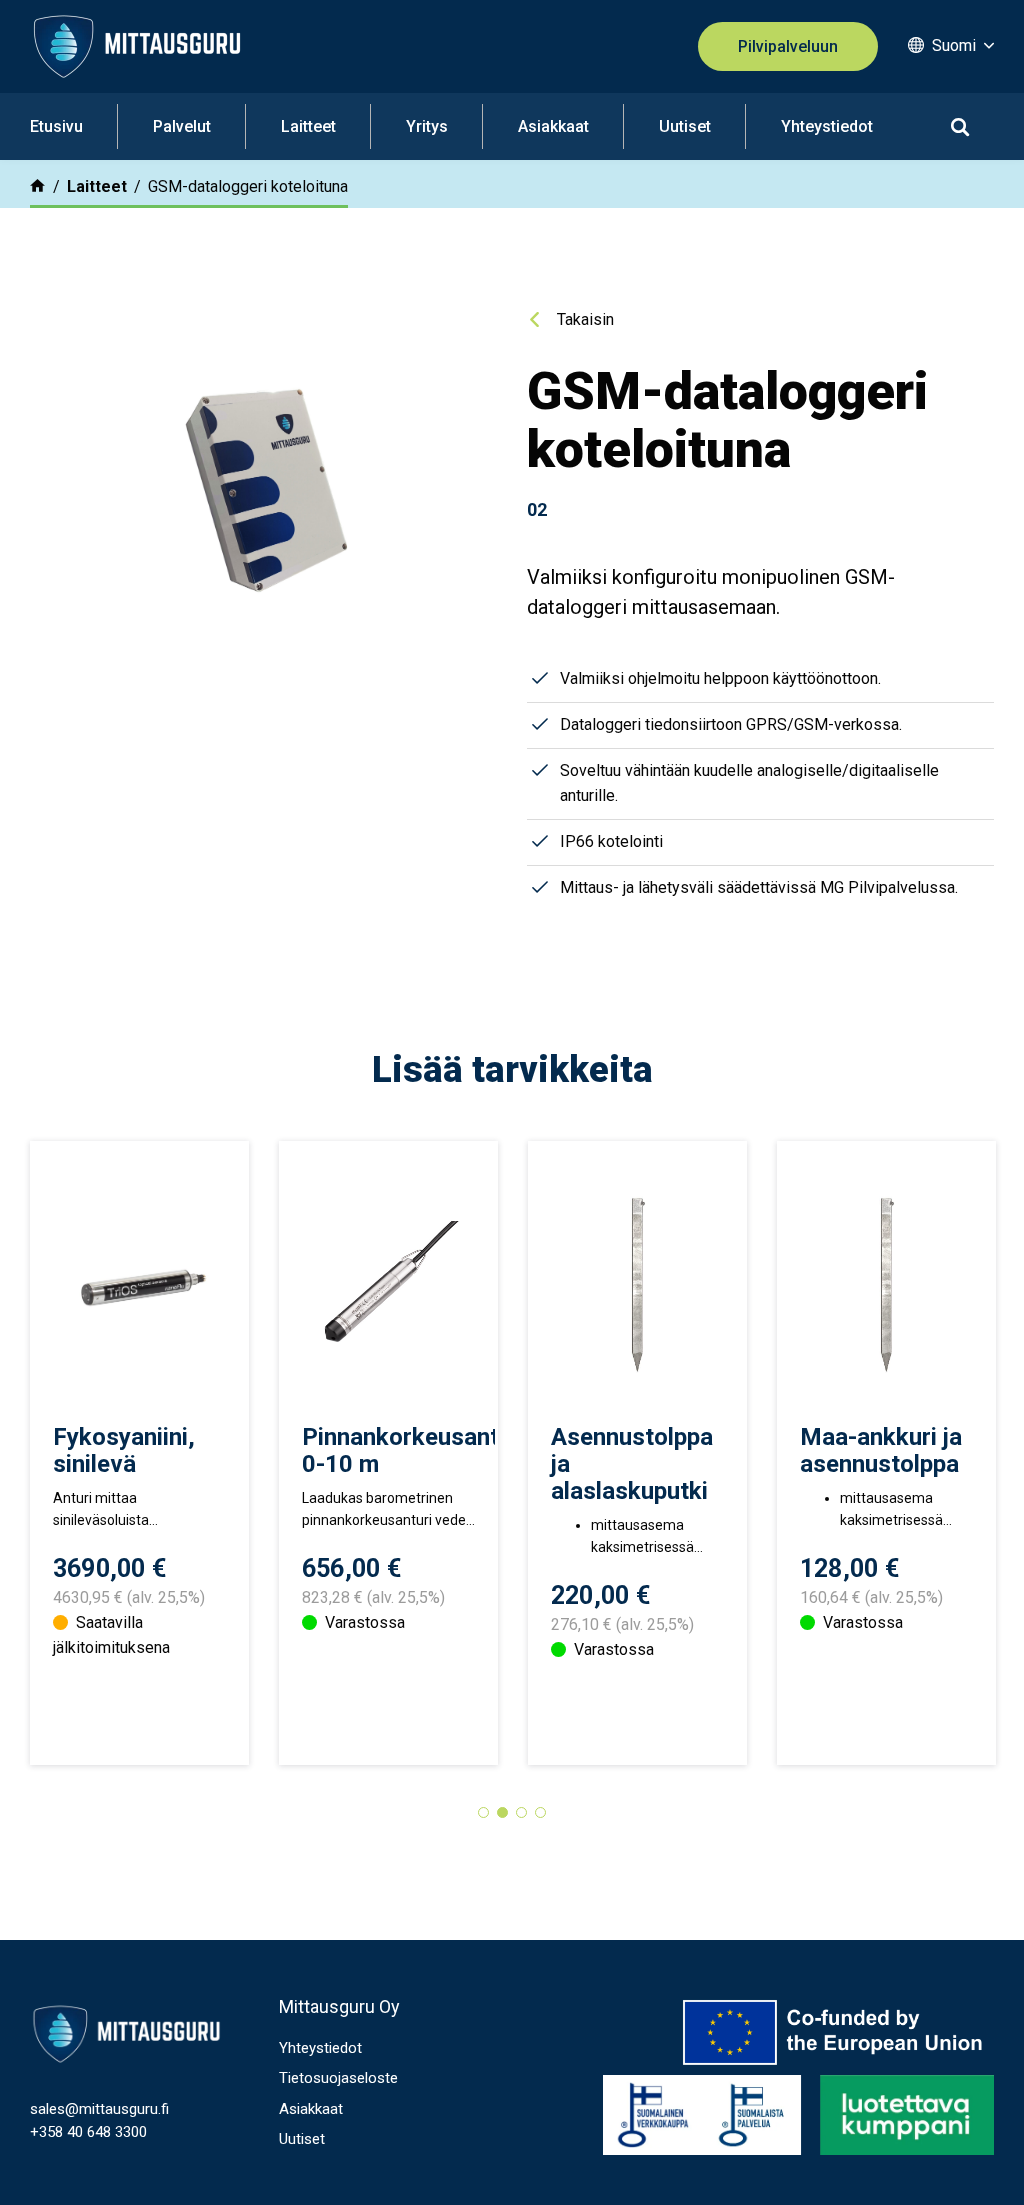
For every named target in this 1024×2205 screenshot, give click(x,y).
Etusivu (56, 126)
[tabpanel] (139, 1453)
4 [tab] (540, 1812)
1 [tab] (483, 1812)
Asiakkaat (553, 126)
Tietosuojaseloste (338, 2078)
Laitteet (308, 126)
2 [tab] (502, 1812)
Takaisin (585, 319)
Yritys (427, 126)
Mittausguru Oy (339, 2006)
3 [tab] (521, 1812)
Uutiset (685, 126)
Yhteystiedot (827, 126)
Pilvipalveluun (788, 46)
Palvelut (182, 126)
